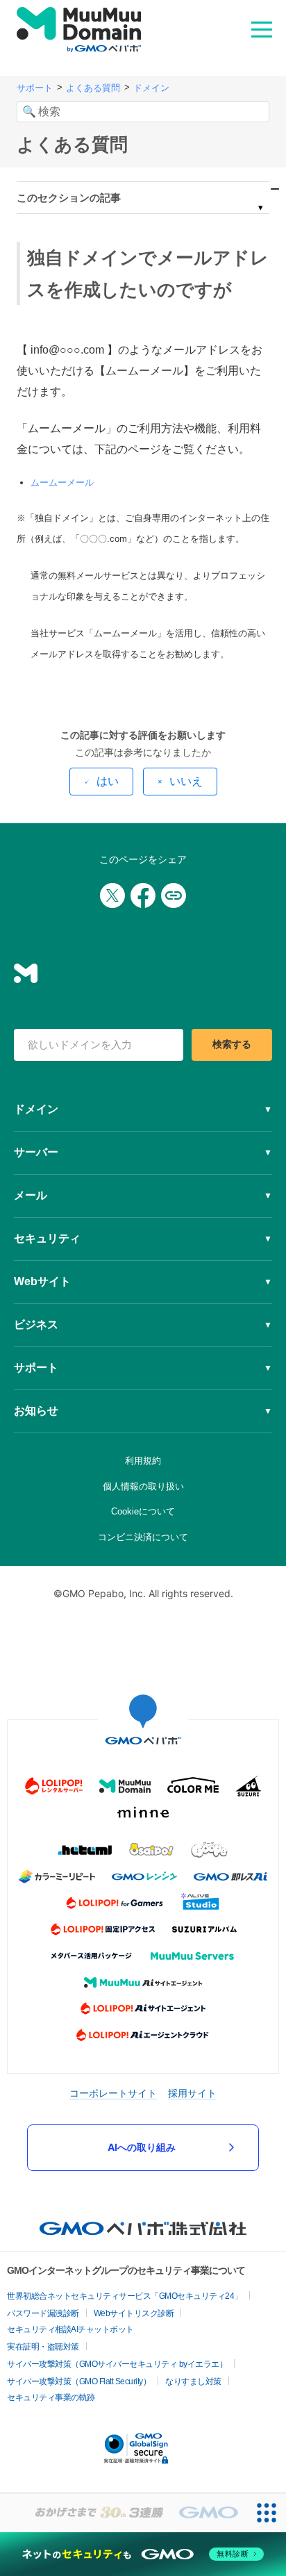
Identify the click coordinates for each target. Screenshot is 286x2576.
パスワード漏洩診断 (43, 2313)
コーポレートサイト (113, 2093)
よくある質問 (93, 88)
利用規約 (143, 1461)
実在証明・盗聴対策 (43, 2347)
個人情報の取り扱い (143, 1486)
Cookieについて (143, 1511)
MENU (262, 28)
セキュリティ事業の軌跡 (51, 2397)
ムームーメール (62, 482)
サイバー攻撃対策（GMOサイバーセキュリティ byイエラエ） (117, 2364)
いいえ (186, 781)
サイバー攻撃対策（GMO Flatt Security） (79, 2381)
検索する (232, 1044)
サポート (35, 88)
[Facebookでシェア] (143, 895)
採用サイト (192, 2093)
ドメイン (151, 88)
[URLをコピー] (174, 895)
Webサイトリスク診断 (134, 2313)
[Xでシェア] (112, 895)
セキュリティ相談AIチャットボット (70, 2329)
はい (108, 781)
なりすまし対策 (193, 2381)
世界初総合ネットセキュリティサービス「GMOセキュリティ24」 (125, 2296)
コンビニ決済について (143, 1537)
